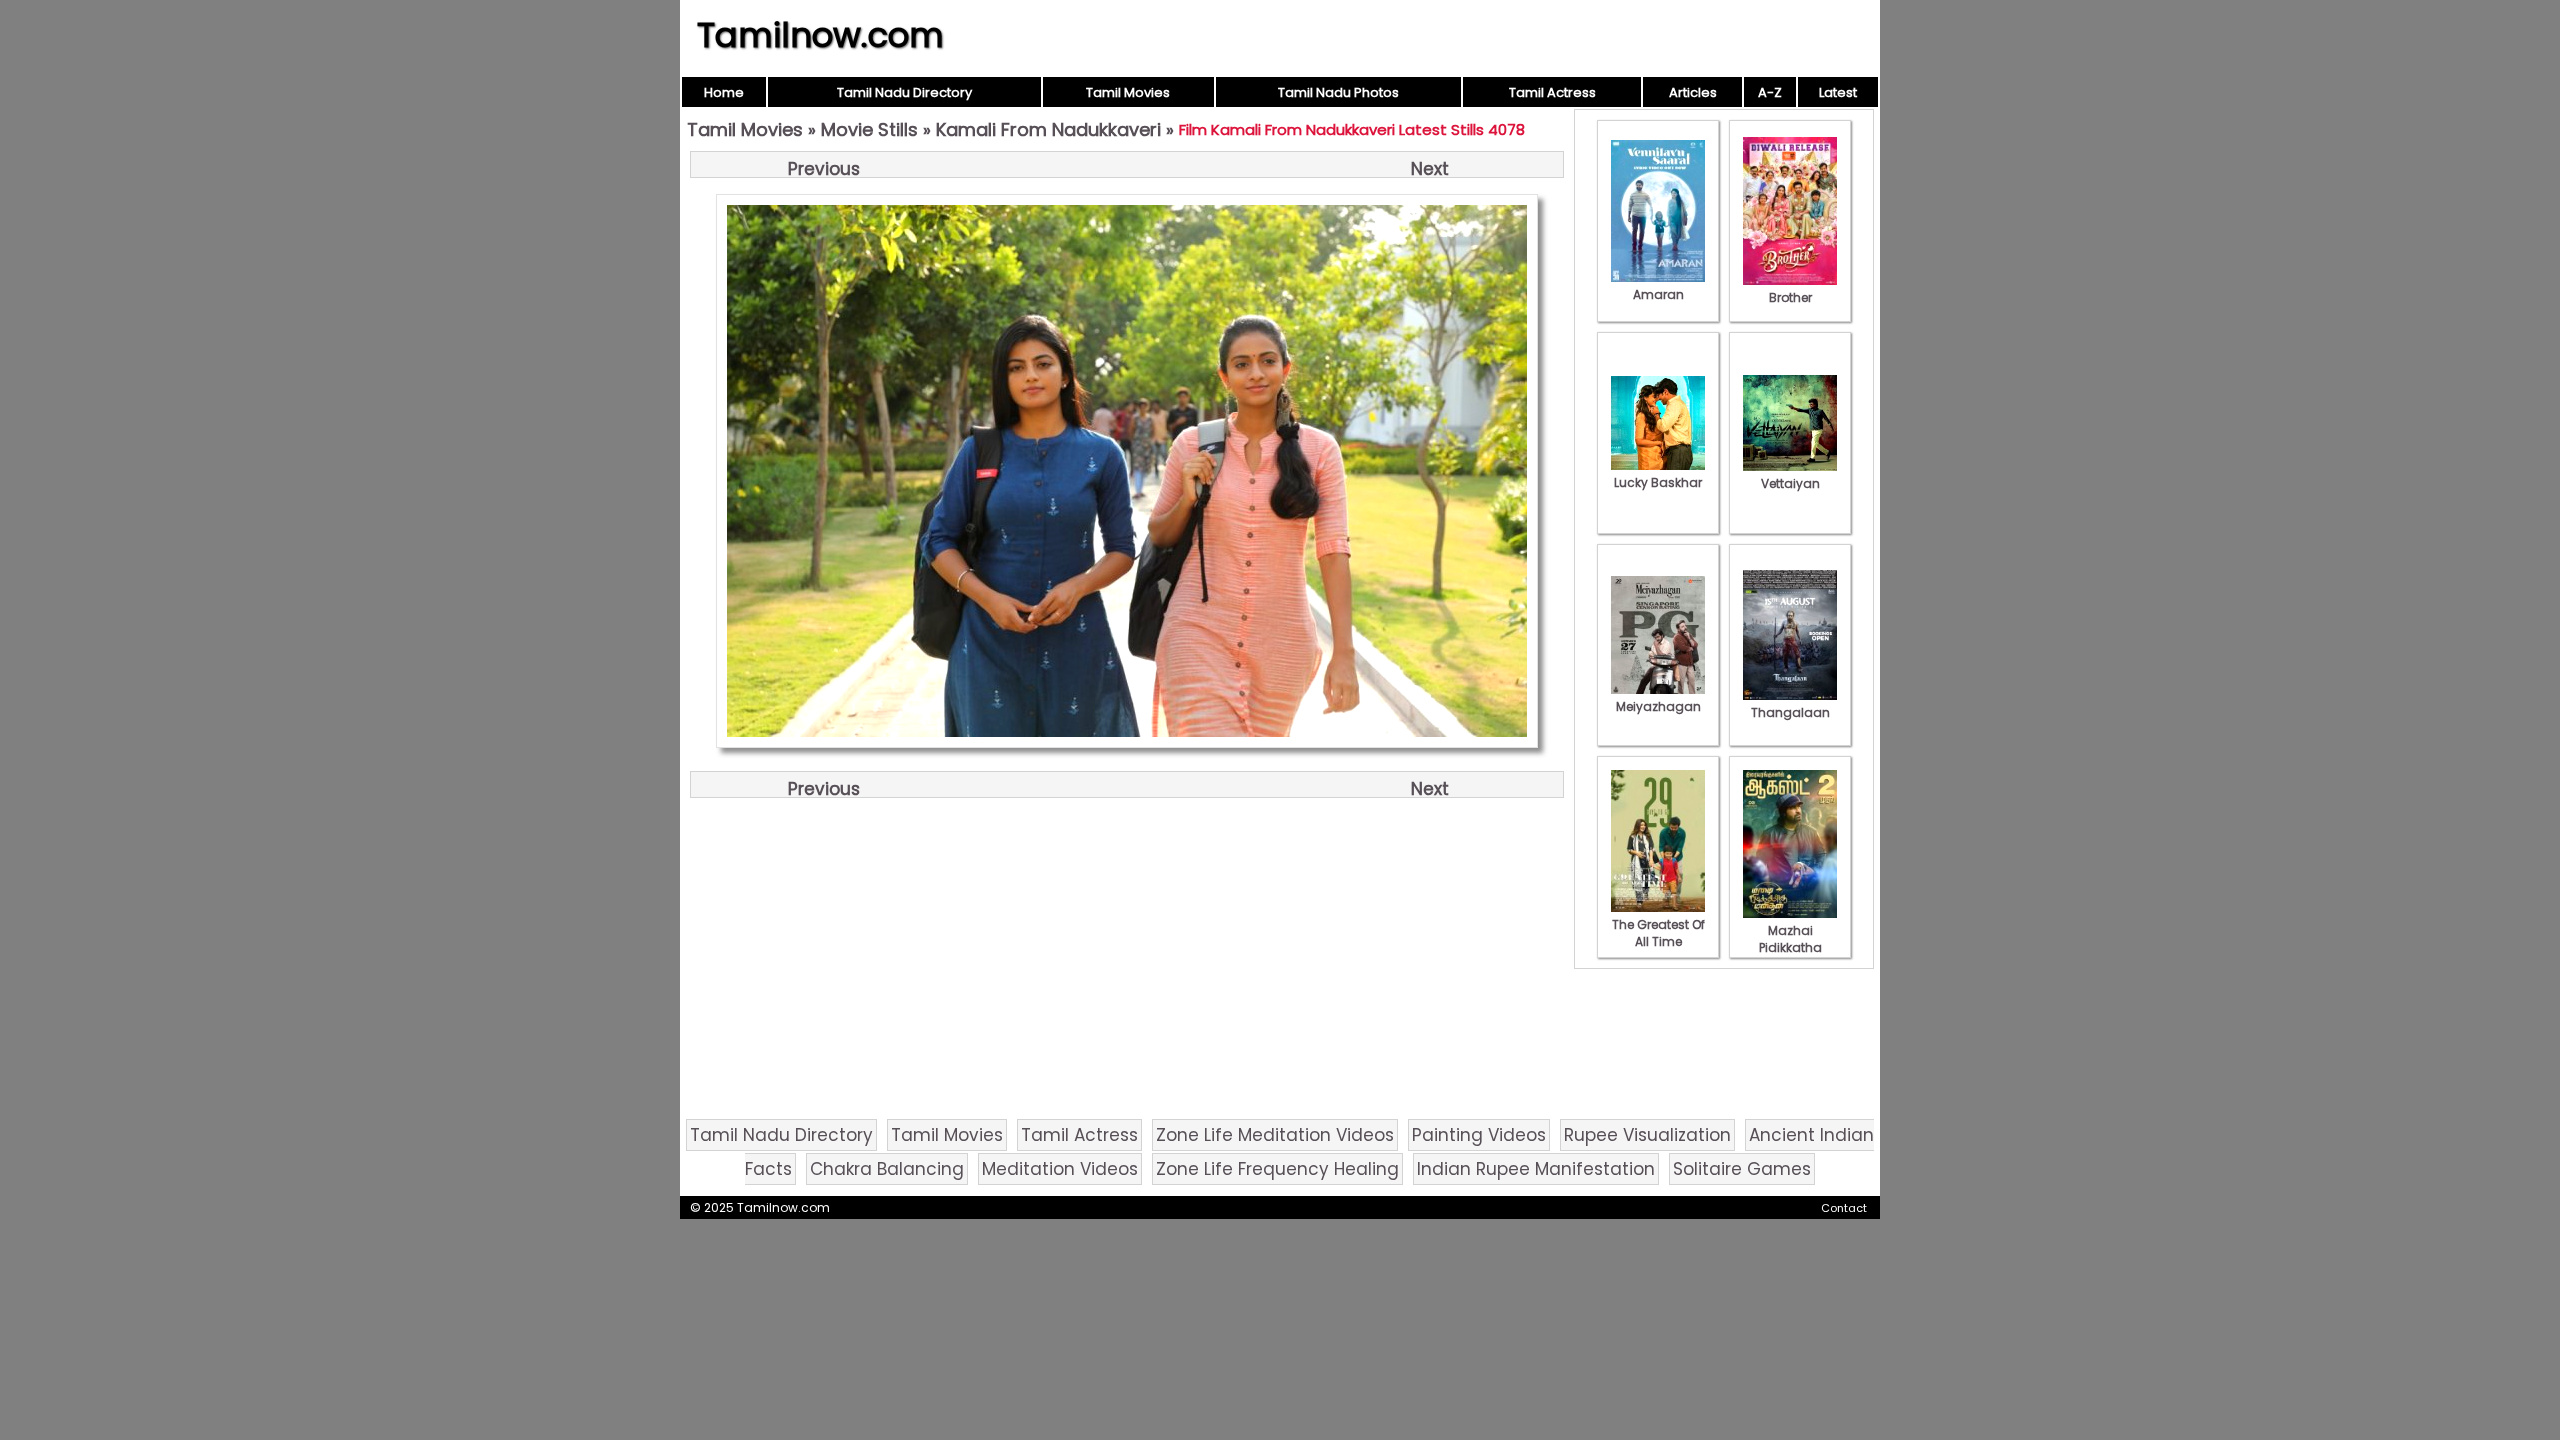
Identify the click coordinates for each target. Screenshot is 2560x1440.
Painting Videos (1479, 1135)
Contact (1844, 1208)
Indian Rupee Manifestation (1536, 1169)
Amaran (1658, 294)
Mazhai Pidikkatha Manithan (1790, 947)
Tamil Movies (1128, 92)
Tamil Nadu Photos (1338, 92)
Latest (1838, 92)
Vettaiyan (1790, 483)
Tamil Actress (1552, 92)
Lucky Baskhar (1658, 482)
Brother (1790, 297)
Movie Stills (869, 129)
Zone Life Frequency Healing (1277, 1169)
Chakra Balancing (887, 1169)
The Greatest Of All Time (1658, 933)
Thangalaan (1790, 712)
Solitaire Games (1742, 1169)
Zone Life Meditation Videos (1275, 1135)
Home (724, 92)
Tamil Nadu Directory (904, 92)
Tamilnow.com (820, 35)
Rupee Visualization (1647, 1135)
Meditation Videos (1060, 1169)
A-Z (1770, 92)
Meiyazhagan (1658, 706)
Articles (1693, 92)
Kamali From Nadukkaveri (1048, 129)
